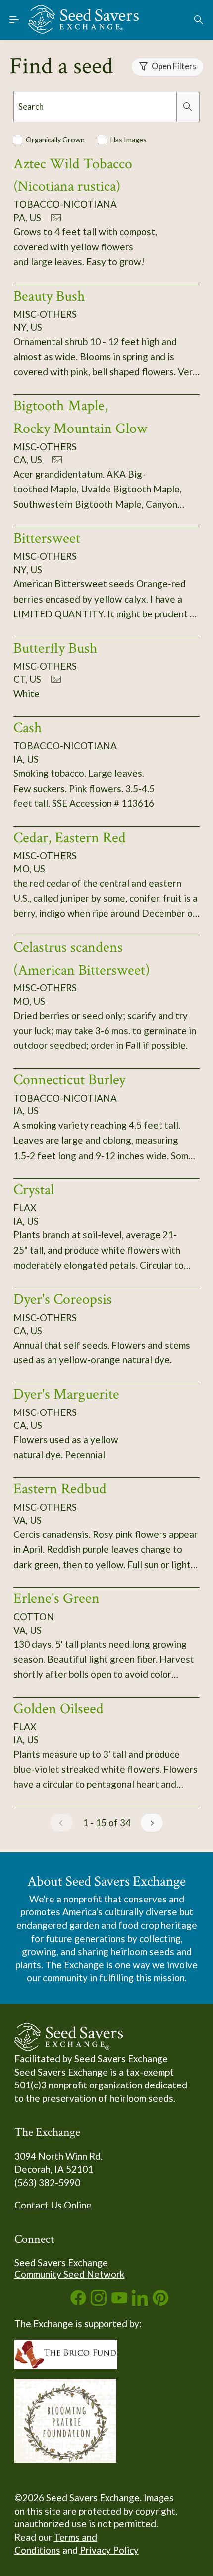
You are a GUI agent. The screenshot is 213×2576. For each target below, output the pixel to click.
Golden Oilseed (58, 1709)
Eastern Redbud (60, 1489)
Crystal (34, 1190)
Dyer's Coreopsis (63, 1299)
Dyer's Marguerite (66, 1394)
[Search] (188, 107)
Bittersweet (47, 538)
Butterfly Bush (55, 648)
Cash (28, 728)
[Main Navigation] (14, 20)
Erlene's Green (56, 1598)
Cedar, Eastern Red (70, 838)
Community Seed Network (70, 2274)
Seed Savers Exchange (61, 2262)
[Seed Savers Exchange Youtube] (119, 2302)
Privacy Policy (109, 2550)
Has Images (129, 140)
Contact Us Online (53, 2205)
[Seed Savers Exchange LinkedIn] (140, 2302)
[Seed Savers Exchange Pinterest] (160, 2302)
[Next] (152, 1823)
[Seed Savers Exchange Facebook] (78, 2302)
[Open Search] (199, 20)
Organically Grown (55, 140)
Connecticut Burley (69, 1080)
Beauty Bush (49, 296)
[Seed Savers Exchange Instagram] (99, 2302)
